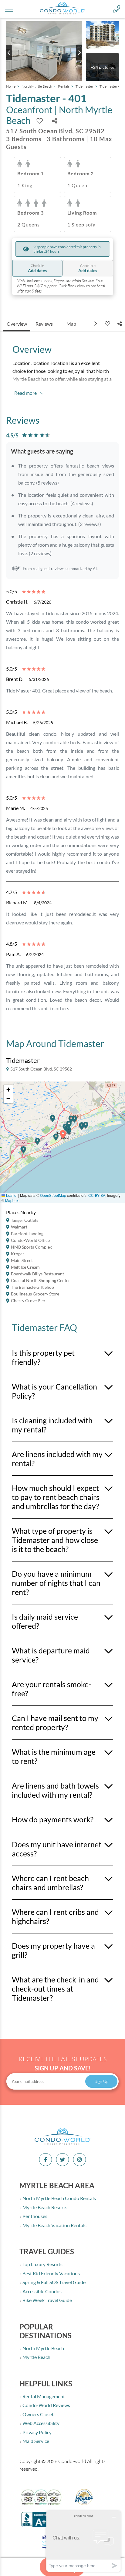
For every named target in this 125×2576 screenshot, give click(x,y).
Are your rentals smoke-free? (52, 1689)
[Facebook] (46, 2160)
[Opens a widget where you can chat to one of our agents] (83, 2541)
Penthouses (34, 2216)
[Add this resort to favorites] (40, 121)
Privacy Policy (37, 2432)
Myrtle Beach (36, 2357)
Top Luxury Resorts (42, 2264)
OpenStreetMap (53, 1195)
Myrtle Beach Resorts (44, 2207)
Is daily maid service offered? (45, 1621)
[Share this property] (55, 121)
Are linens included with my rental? (57, 1459)
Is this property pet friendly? (43, 1357)
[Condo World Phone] (117, 9)
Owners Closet (38, 2414)
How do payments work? (53, 1819)
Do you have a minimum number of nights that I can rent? (56, 1583)
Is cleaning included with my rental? (52, 1425)
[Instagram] (79, 2160)
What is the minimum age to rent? (54, 1756)
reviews (44, 324)
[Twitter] (62, 2160)
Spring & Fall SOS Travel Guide (54, 2282)
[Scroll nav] (96, 324)
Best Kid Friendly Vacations (51, 2273)
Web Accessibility (41, 2423)
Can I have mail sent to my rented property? (55, 1723)
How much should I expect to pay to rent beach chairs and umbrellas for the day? (56, 1497)
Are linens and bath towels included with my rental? (55, 1790)
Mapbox (12, 1200)
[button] (24, 1152)
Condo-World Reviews (46, 2405)
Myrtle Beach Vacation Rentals (54, 2225)
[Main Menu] (9, 9)
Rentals (64, 86)
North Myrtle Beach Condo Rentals (59, 2198)
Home (11, 86)
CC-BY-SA (97, 1195)
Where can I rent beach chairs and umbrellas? (50, 1883)
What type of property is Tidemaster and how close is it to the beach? (55, 1540)
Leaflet (11, 1195)
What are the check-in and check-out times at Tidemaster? (55, 1989)
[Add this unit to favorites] (107, 324)
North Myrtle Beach (37, 86)
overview (17, 324)
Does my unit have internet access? (57, 1849)
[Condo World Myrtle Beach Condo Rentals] (62, 2144)
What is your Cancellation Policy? (54, 1391)
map (71, 324)
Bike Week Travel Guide (47, 2300)
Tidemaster (84, 86)
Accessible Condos (42, 2291)
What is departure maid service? (51, 1655)
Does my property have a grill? (53, 1950)
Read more (25, 393)
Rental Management (43, 2396)
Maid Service (35, 2441)
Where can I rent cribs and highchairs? (55, 1916)
